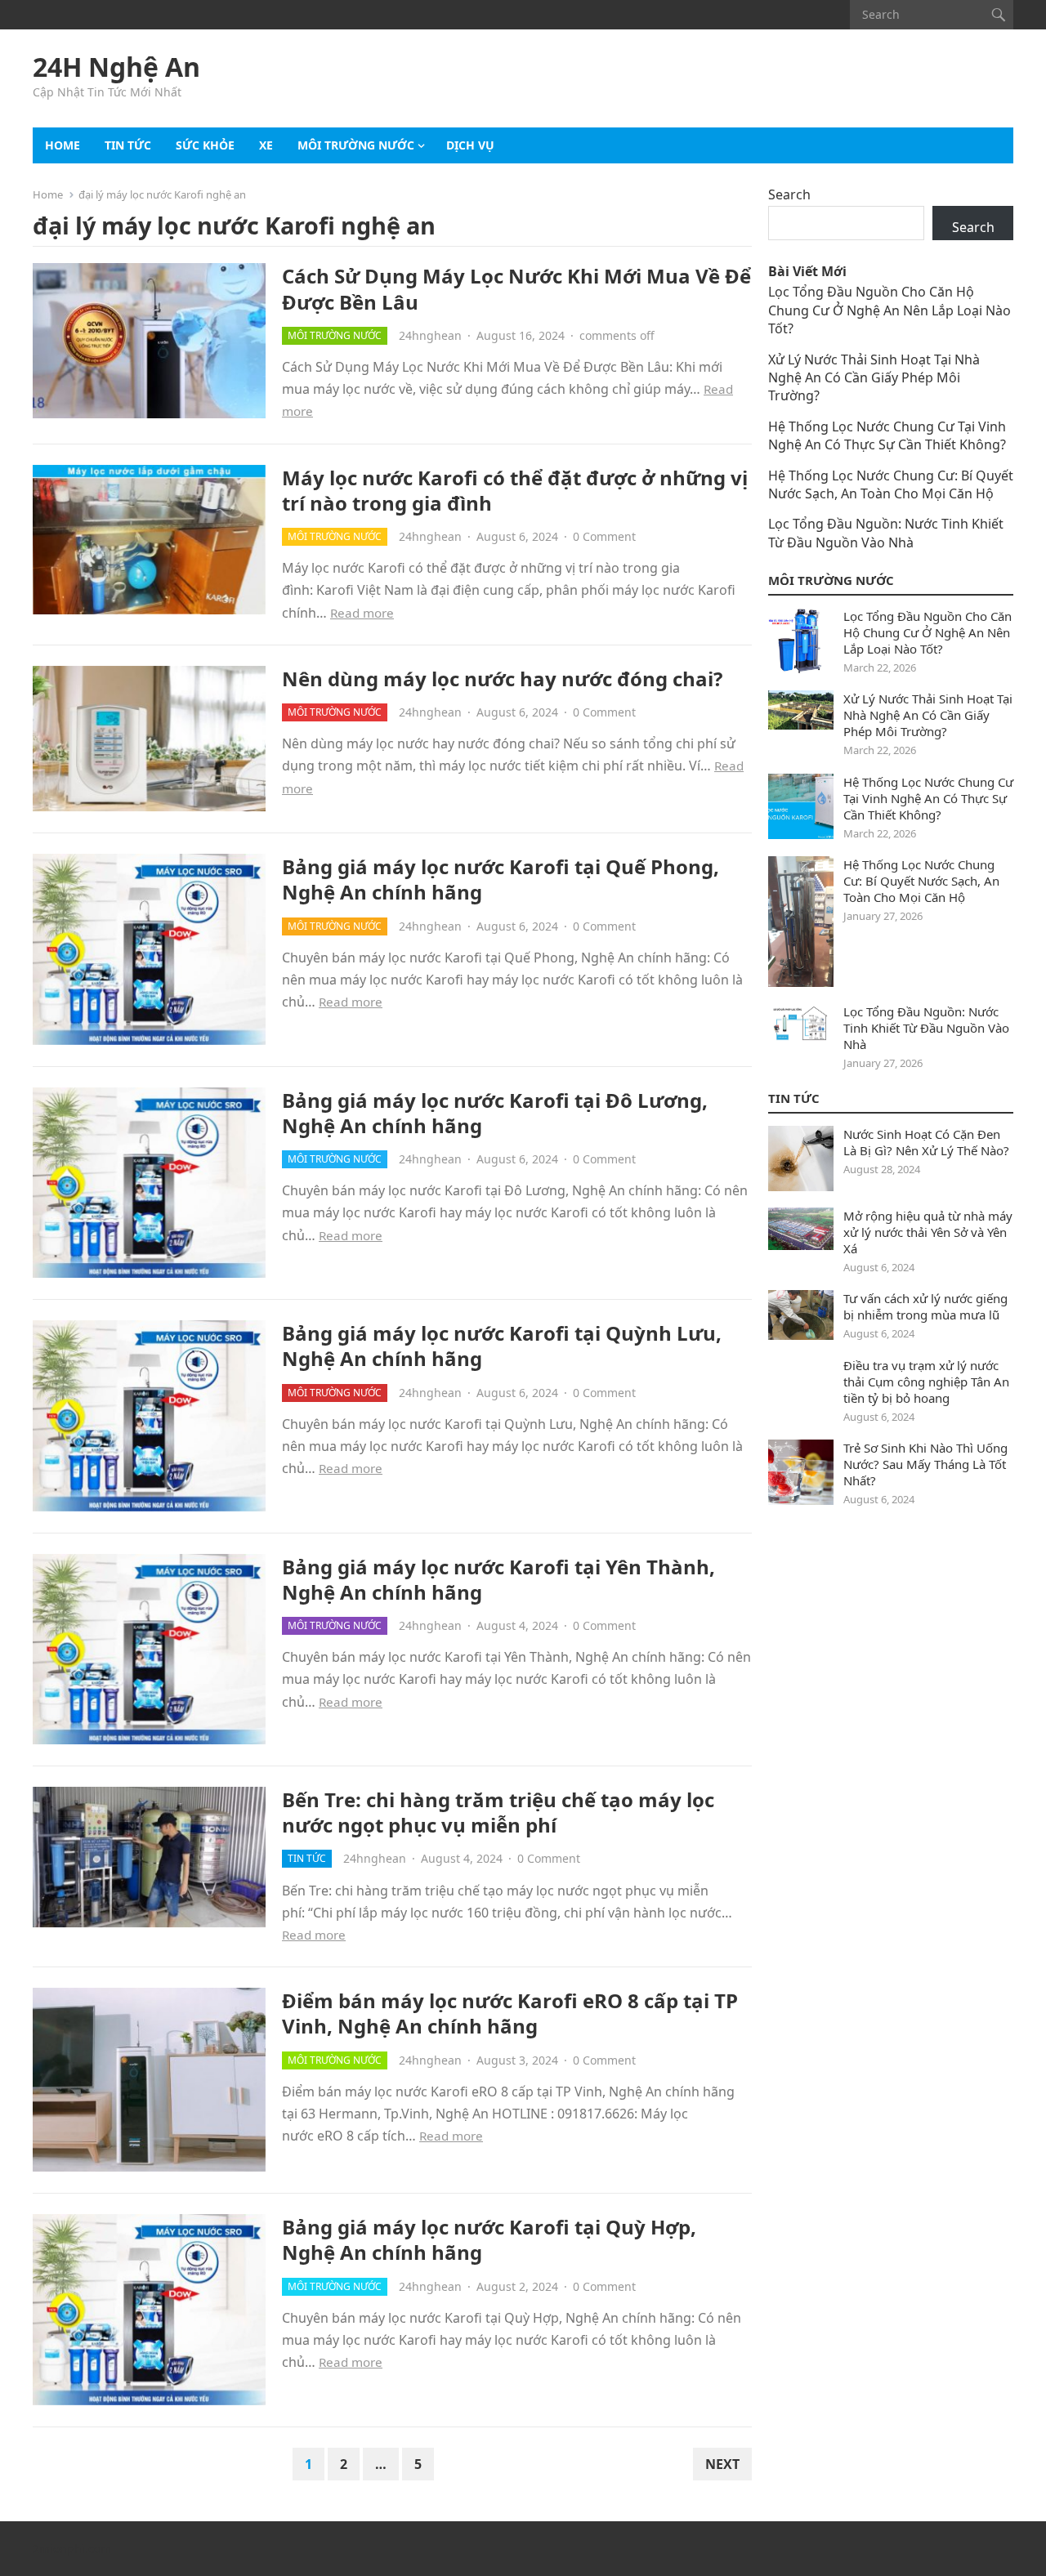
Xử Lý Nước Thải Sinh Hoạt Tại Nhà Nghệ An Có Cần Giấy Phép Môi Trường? (874, 378)
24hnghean (430, 335)
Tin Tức (794, 1098)
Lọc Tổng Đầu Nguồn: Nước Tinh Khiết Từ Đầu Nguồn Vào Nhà (886, 533)
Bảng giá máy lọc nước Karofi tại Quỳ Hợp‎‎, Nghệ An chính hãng (489, 2239)
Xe (266, 145)
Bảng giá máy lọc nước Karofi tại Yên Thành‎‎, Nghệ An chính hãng (498, 1579)
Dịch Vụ (470, 145)
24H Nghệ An (116, 67)
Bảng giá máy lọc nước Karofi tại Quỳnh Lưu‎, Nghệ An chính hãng (502, 1346)
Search (789, 194)
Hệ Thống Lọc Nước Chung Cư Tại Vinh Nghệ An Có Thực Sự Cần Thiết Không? (887, 435)
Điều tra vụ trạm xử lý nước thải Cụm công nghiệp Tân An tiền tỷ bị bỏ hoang (926, 1382)
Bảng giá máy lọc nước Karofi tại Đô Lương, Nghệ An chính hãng (495, 1113)
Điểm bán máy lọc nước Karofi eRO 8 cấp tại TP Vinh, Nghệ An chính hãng (510, 2013)
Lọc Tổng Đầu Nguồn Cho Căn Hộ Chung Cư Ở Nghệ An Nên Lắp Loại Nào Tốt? (890, 310)
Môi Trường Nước (356, 145)
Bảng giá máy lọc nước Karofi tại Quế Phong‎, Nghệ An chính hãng (501, 879)
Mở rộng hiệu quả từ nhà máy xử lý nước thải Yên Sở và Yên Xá (928, 1232)
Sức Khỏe (205, 145)
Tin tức (128, 145)
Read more (362, 613)
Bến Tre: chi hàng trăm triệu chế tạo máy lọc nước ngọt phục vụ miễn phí (498, 1812)
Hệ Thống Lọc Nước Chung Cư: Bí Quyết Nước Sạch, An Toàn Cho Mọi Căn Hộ (891, 484)
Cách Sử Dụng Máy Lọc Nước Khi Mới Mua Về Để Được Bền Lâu (516, 288)
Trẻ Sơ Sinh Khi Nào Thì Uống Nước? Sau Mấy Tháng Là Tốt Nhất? (925, 1464)
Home (63, 145)
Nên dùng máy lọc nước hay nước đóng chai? (502, 679)
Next (722, 2464)
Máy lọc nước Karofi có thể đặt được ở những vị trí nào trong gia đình (515, 490)
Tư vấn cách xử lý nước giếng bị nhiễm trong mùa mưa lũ (925, 1306)
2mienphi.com (72, 2549)
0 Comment (604, 536)
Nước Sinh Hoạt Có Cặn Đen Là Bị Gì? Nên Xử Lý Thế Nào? (926, 1142)
